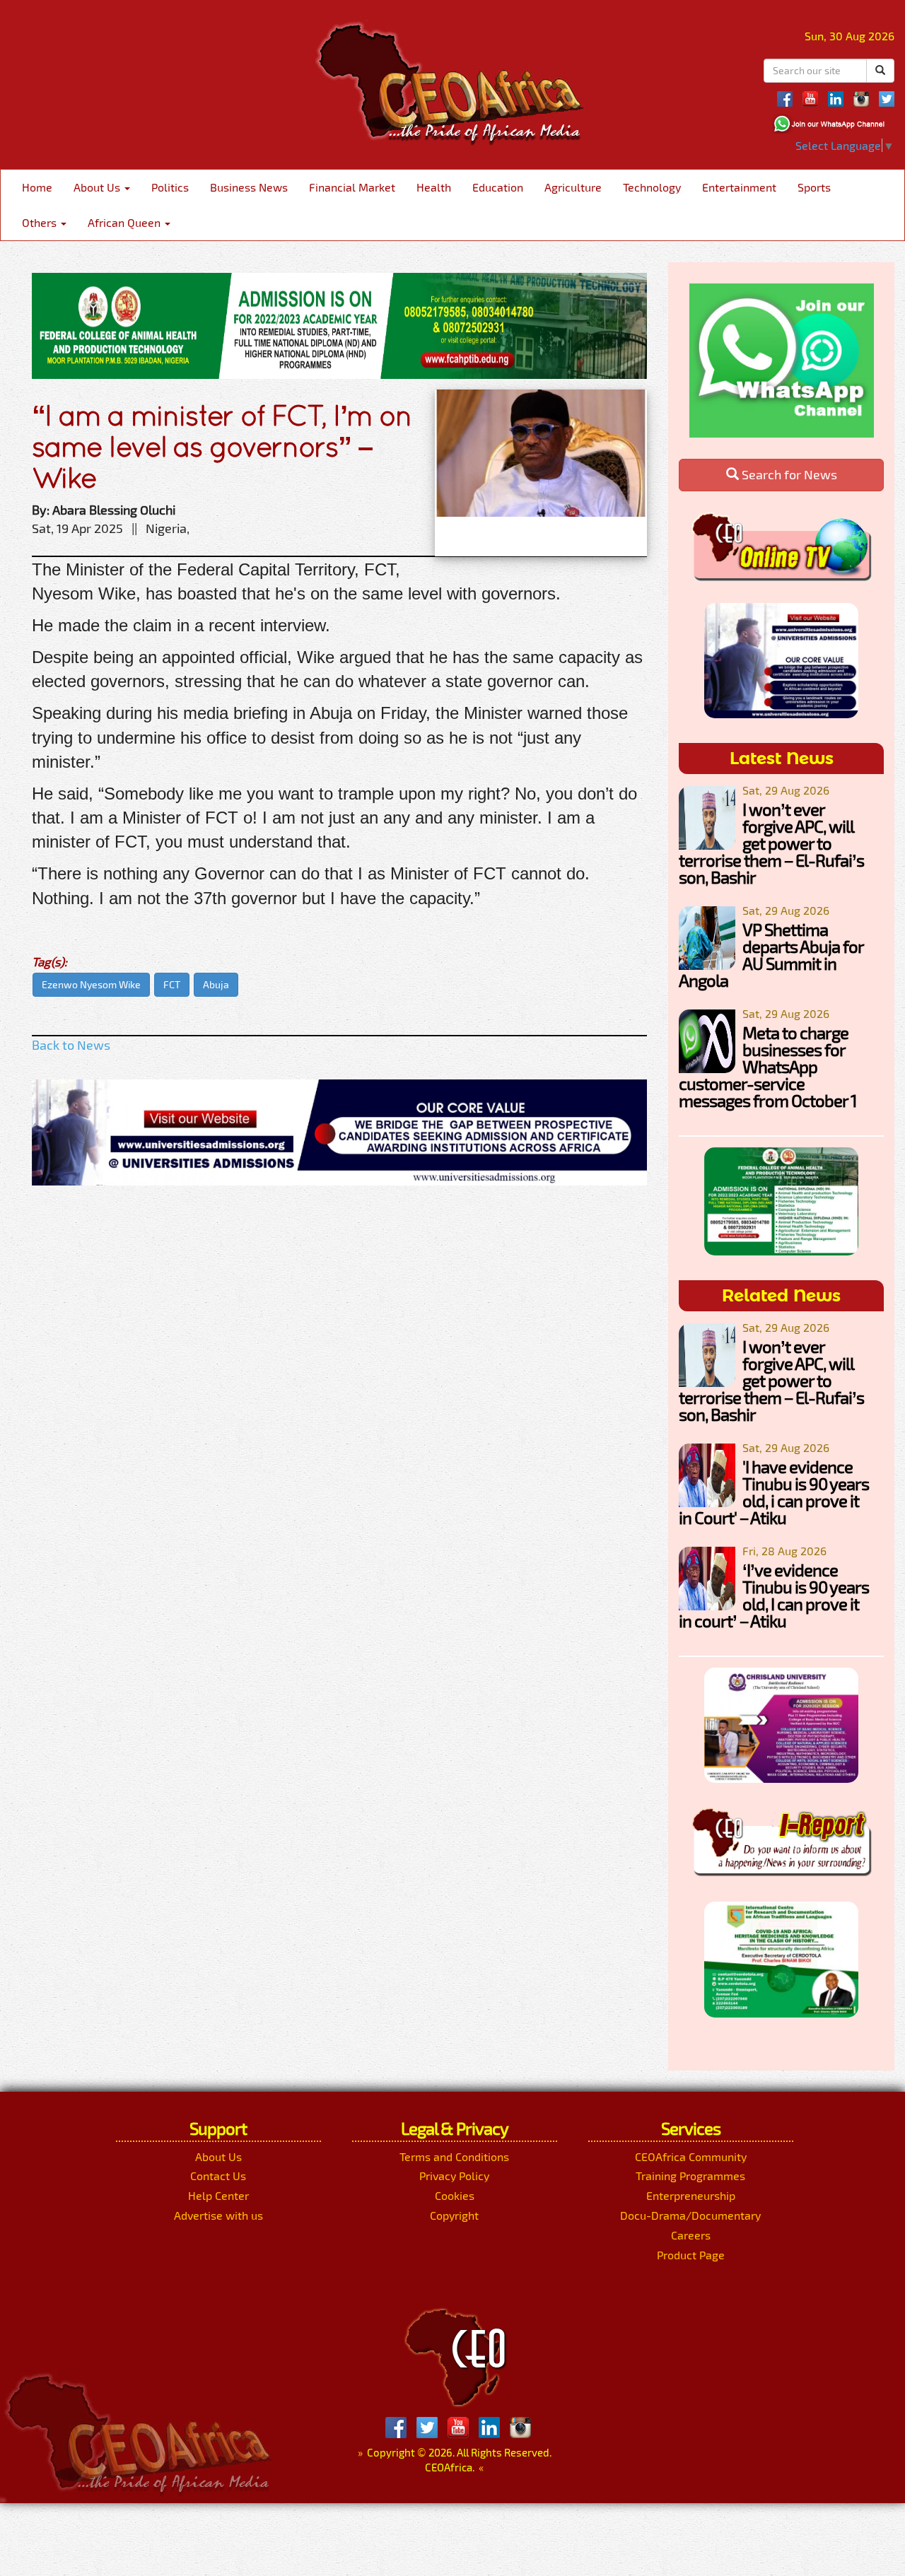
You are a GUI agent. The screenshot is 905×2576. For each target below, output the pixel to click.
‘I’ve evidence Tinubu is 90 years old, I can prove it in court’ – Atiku (774, 1595)
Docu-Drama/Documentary (690, 2215)
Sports (814, 187)
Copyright (454, 2215)
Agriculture (573, 187)
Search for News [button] (788, 474)
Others (41, 222)
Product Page (691, 2255)
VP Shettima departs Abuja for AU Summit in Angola (771, 955)
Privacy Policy (454, 2176)
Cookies (455, 2195)
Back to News (71, 1045)
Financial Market (352, 187)
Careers (691, 2235)
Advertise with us (218, 2215)
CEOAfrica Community (691, 2156)
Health (434, 187)
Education (498, 187)
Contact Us (218, 2176)
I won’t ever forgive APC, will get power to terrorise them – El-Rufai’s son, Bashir (771, 843)
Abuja (216, 984)
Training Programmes (690, 2176)
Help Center (218, 2195)
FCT (172, 984)
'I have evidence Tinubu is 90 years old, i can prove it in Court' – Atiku (774, 1492)
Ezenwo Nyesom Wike (91, 984)
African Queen (125, 222)
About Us (98, 187)
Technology (652, 187)
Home (37, 187)
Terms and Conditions (454, 2156)
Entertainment (739, 187)
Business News (249, 187)
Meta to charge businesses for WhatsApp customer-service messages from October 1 (768, 1066)
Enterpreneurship (691, 2195)
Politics (170, 187)
